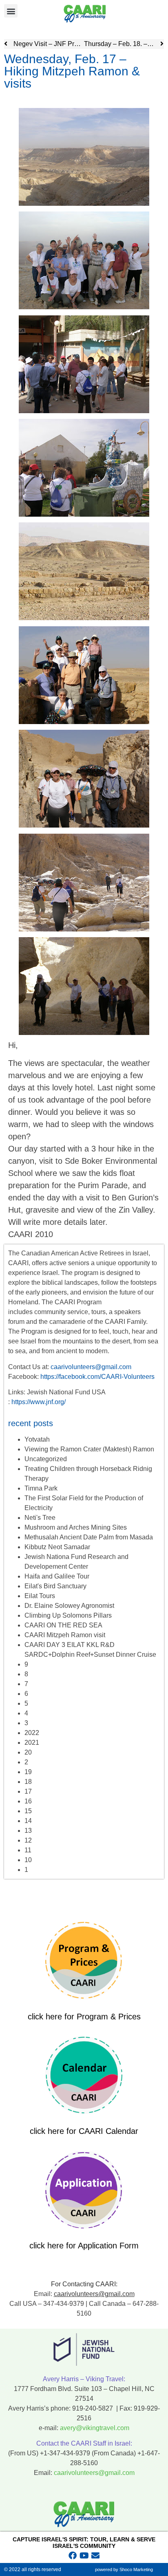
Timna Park (41, 1488)
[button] (11, 11)
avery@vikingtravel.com (95, 2428)
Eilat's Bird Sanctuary (55, 1586)
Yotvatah (37, 1439)
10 (28, 1860)
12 (28, 1840)
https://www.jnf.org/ (39, 1402)
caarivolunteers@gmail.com (91, 1367)
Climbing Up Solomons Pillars (68, 1615)
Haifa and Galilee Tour (57, 1576)
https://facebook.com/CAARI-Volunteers (97, 1377)
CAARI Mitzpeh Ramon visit (65, 1635)
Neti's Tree (40, 1518)
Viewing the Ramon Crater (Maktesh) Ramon (89, 1449)
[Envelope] (95, 2556)
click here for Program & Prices (84, 2017)
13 (28, 1831)
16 (28, 1801)
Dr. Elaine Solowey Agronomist (69, 1606)
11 (28, 1850)
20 (28, 1752)
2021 (32, 1743)
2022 (32, 1733)
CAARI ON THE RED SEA (63, 1625)
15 (28, 1811)
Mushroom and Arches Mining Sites (76, 1527)
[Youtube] (84, 2556)
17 (28, 1791)
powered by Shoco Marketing (124, 2569)
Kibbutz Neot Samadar (57, 1547)
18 (28, 1782)
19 (28, 1772)
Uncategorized (46, 1459)
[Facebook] (73, 2556)
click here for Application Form (84, 2246)
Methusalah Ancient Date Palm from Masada (89, 1537)
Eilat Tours (40, 1596)
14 (28, 1821)
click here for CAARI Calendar (84, 2131)
